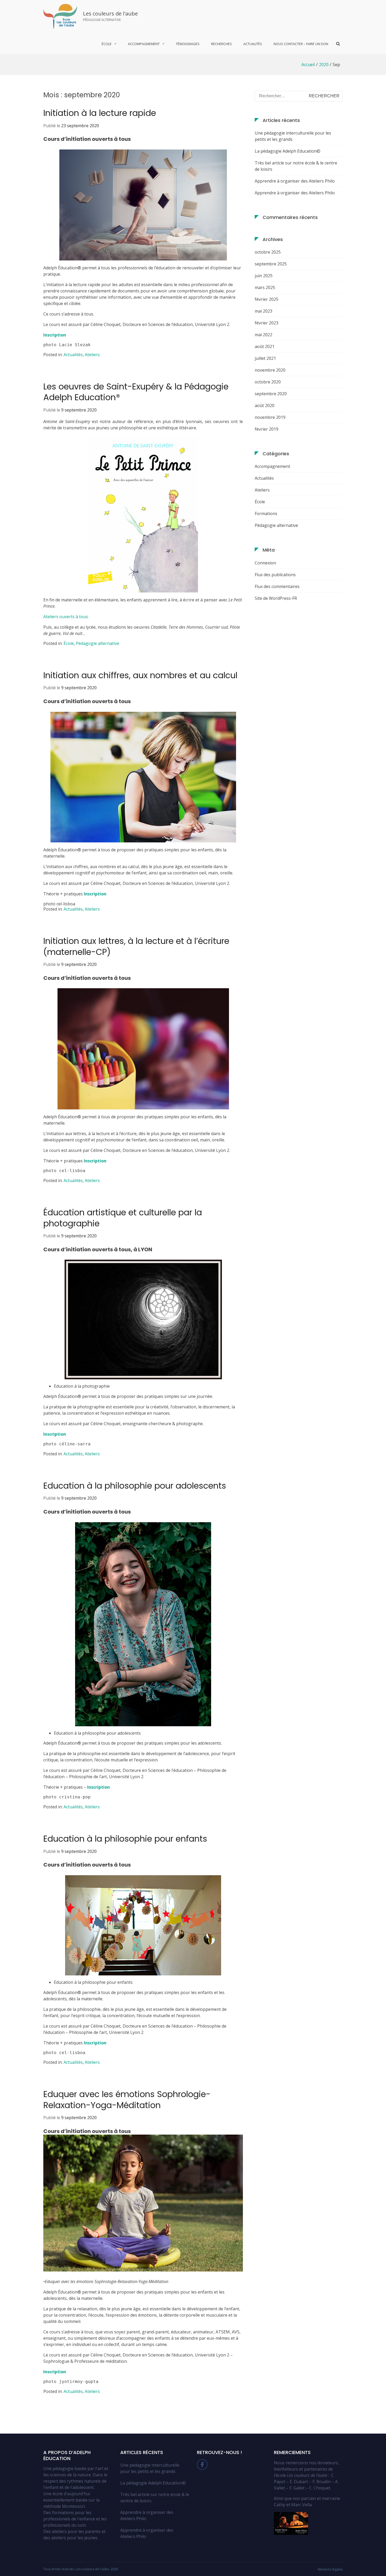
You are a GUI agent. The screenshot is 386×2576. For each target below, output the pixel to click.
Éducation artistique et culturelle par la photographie (123, 1218)
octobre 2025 (268, 252)
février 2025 (267, 299)
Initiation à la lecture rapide (100, 113)
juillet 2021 (265, 358)
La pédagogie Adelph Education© (288, 151)
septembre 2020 (271, 394)
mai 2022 (264, 335)
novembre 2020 (270, 370)
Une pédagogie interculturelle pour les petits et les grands (293, 136)
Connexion (265, 563)
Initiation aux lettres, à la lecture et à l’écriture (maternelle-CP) (136, 946)
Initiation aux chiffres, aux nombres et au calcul (140, 675)
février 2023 (267, 323)
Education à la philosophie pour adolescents (135, 1486)
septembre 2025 (271, 264)
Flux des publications (275, 575)
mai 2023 (264, 311)
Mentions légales (330, 2569)
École (69, 643)
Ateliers (92, 355)
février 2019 (267, 429)
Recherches (221, 44)
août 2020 (265, 405)
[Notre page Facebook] (202, 2468)
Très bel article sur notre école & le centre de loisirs (296, 166)
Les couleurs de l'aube (110, 14)
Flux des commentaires (277, 586)
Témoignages (188, 44)
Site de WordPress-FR (276, 598)
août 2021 (265, 346)
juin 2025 (264, 276)
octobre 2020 (268, 382)
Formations (266, 514)
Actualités (253, 44)
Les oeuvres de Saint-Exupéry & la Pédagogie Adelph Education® (136, 392)
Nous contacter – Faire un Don (301, 44)
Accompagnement (272, 466)
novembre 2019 (270, 417)
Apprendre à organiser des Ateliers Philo (295, 181)
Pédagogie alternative (98, 643)
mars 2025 (265, 287)
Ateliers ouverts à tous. (66, 617)
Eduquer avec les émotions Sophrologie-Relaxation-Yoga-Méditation (127, 2100)
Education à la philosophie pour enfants (125, 1839)
